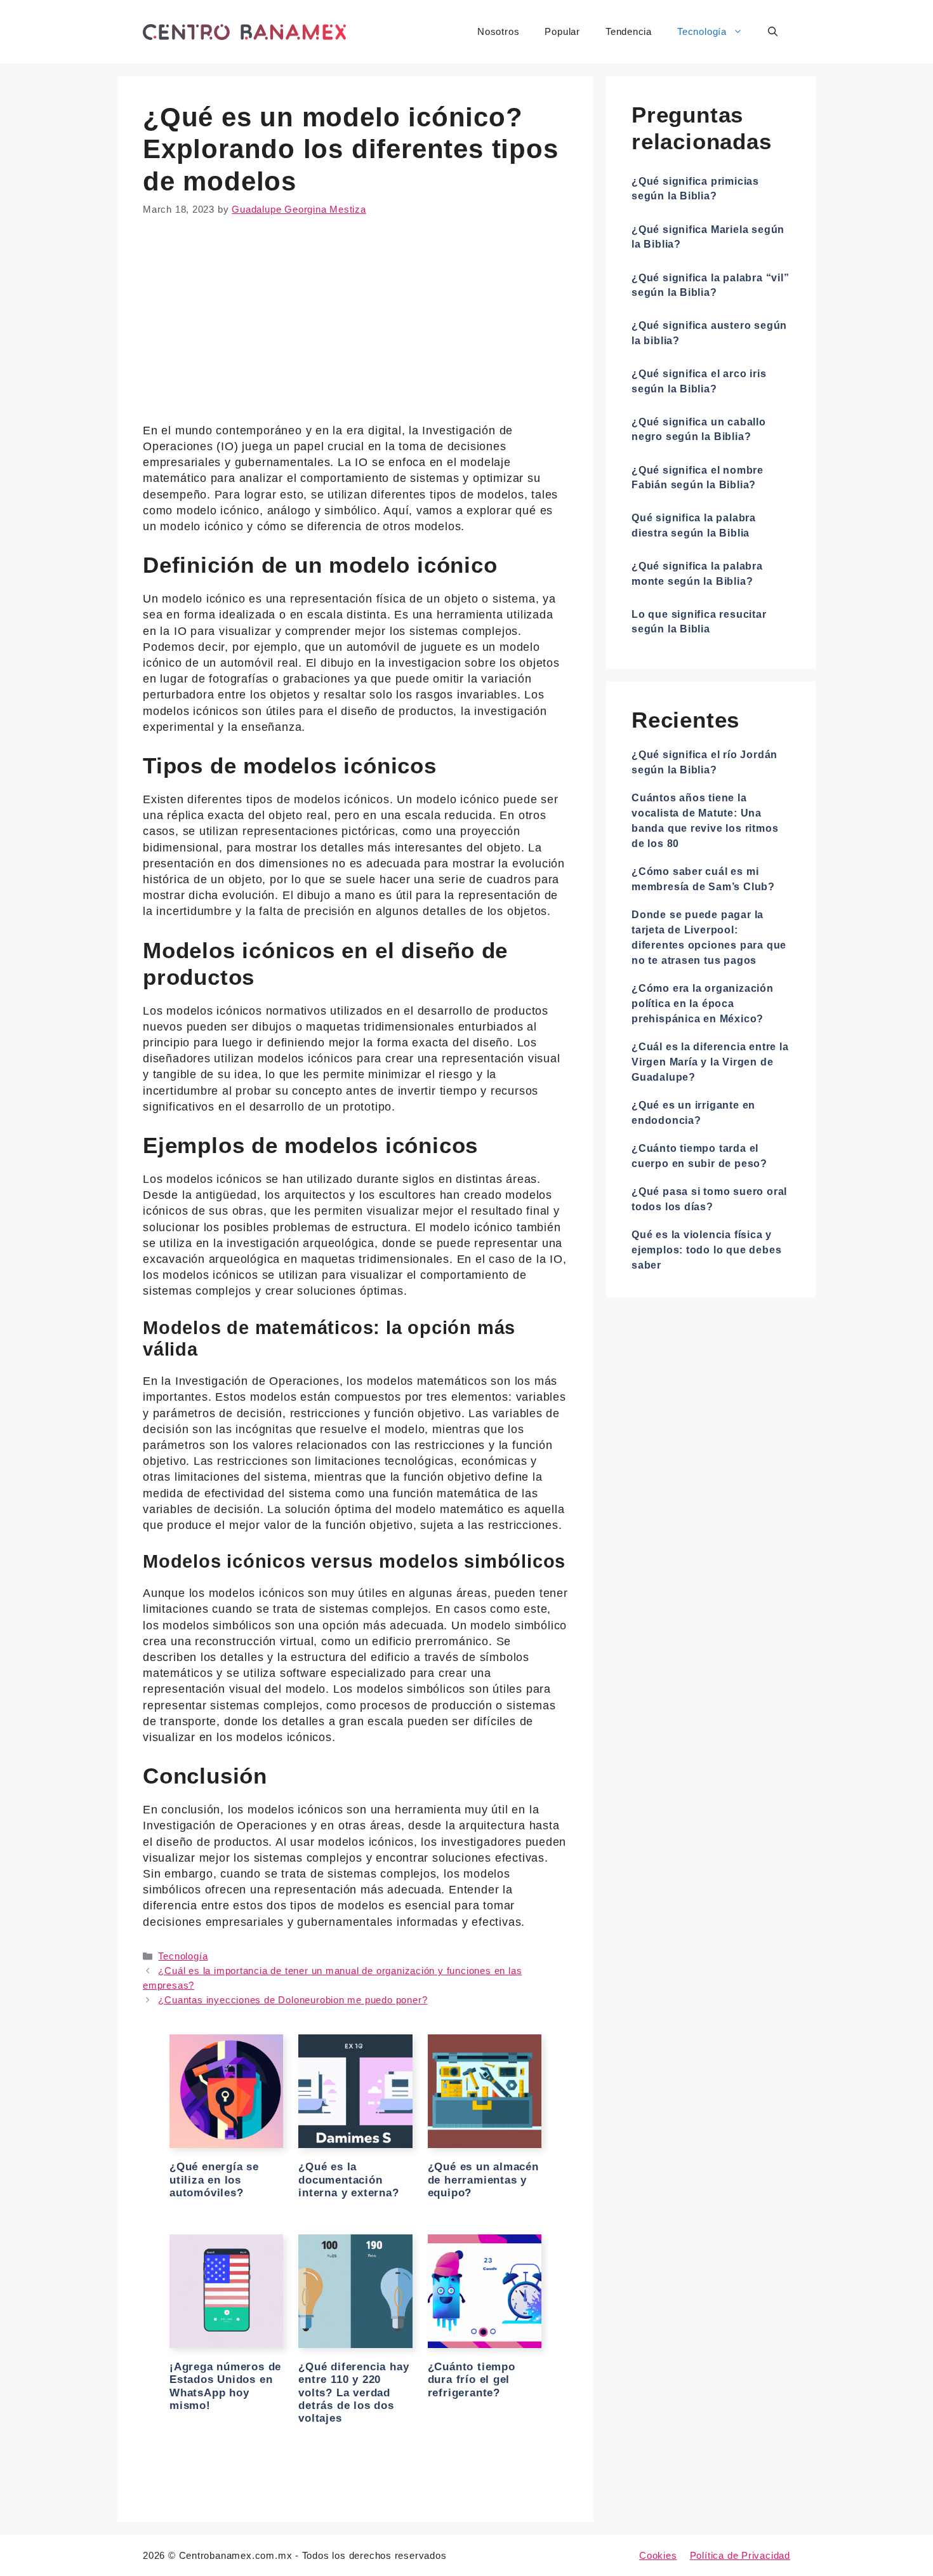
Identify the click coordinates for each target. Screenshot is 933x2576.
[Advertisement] (355, 329)
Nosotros (498, 31)
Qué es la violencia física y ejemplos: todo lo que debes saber (706, 1250)
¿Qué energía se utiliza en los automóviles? (214, 2180)
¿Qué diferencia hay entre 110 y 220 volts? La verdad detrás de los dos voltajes (354, 2393)
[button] (773, 32)
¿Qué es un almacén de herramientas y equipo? (483, 2180)
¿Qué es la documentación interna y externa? (348, 2180)
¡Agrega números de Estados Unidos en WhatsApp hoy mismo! (225, 2386)
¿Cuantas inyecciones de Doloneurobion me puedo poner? (293, 2000)
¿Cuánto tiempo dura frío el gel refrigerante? (472, 2380)
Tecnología (702, 31)
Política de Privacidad (740, 2555)
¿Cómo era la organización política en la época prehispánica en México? (703, 1004)
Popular (562, 31)
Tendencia (629, 31)
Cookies (658, 2555)
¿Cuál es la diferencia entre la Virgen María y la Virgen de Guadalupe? (710, 1062)
